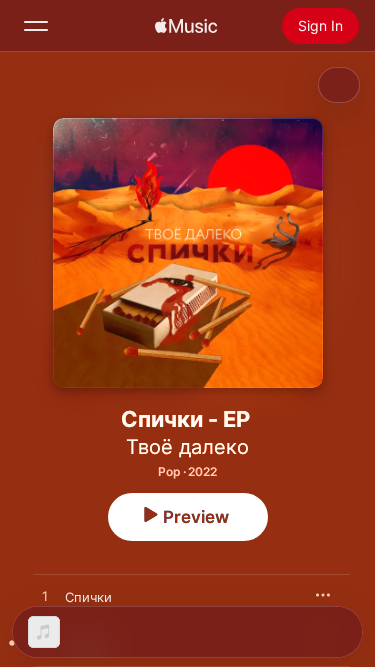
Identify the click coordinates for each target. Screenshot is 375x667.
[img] (186, 26)
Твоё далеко (187, 447)
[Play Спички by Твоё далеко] (45, 597)
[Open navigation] (36, 26)
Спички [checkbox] (88, 597)
